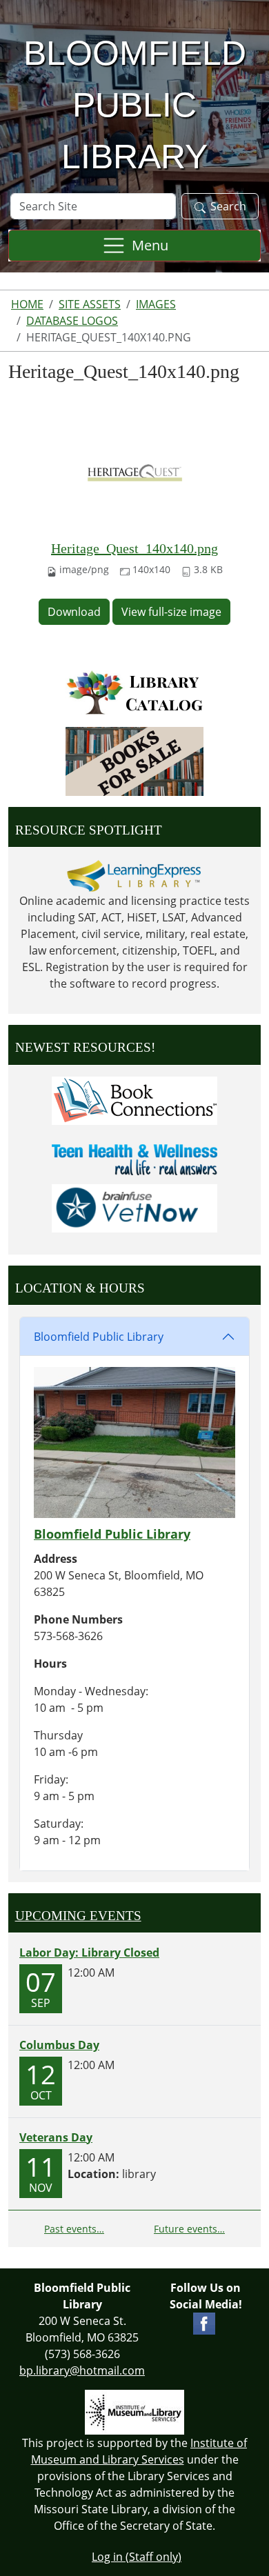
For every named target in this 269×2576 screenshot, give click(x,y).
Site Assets (90, 304)
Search (228, 206)
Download (74, 612)
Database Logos (72, 321)
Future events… (189, 2229)
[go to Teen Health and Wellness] (134, 1159)
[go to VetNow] (134, 1207)
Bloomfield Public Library (99, 1337)
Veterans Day (56, 2137)
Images (156, 304)
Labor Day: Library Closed (89, 1953)
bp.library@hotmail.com (82, 2370)
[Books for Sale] (134, 761)
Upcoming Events (78, 1916)
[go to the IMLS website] (134, 2412)
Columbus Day (59, 2045)
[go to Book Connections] (134, 1099)
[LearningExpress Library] (134, 876)
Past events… (74, 2229)
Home (27, 304)
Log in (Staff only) (137, 2557)
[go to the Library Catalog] (134, 692)
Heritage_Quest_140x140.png (134, 548)
